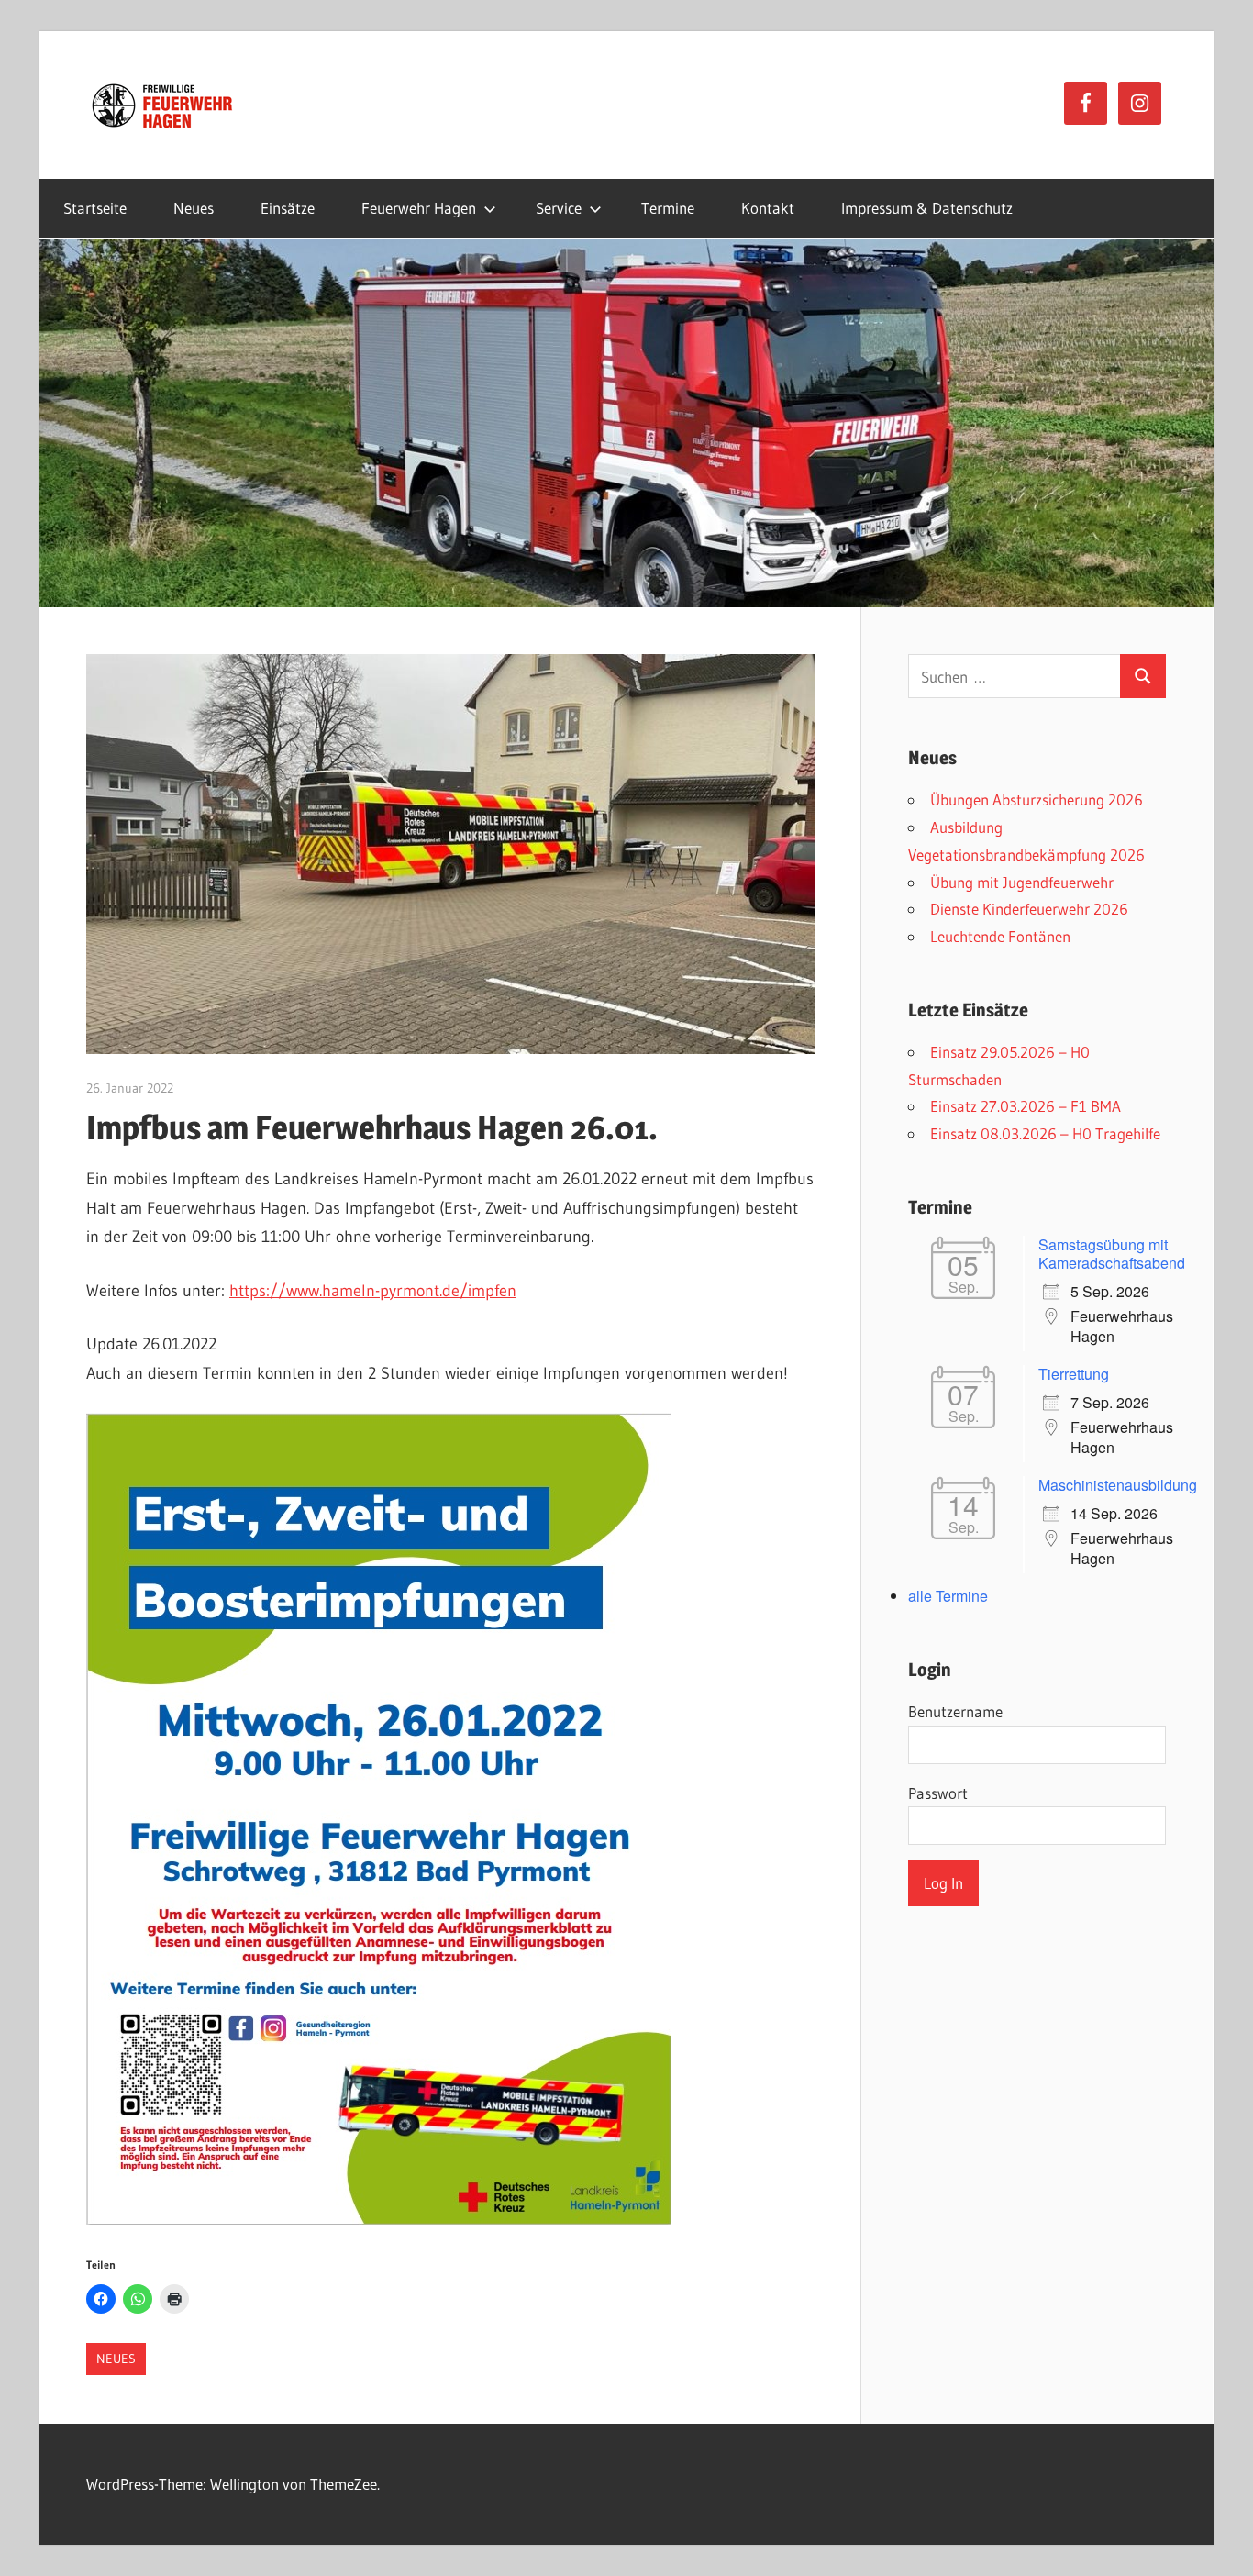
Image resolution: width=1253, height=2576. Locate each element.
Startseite (95, 208)
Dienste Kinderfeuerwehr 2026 (1029, 909)
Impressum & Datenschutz (927, 208)
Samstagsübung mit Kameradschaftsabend (1112, 1254)
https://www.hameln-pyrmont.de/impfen (373, 1291)
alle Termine (948, 1596)
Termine (668, 208)
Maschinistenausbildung (1118, 1485)
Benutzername (955, 1711)
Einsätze (288, 208)
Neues (194, 208)
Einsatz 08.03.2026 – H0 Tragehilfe (1045, 1133)
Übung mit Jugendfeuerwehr (1022, 882)
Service (559, 208)
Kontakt (768, 208)
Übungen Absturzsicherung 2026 (1037, 799)
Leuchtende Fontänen (1000, 936)
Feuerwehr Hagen (419, 208)
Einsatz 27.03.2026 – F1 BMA (1026, 1106)
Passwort (938, 1793)
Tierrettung (1074, 1374)
